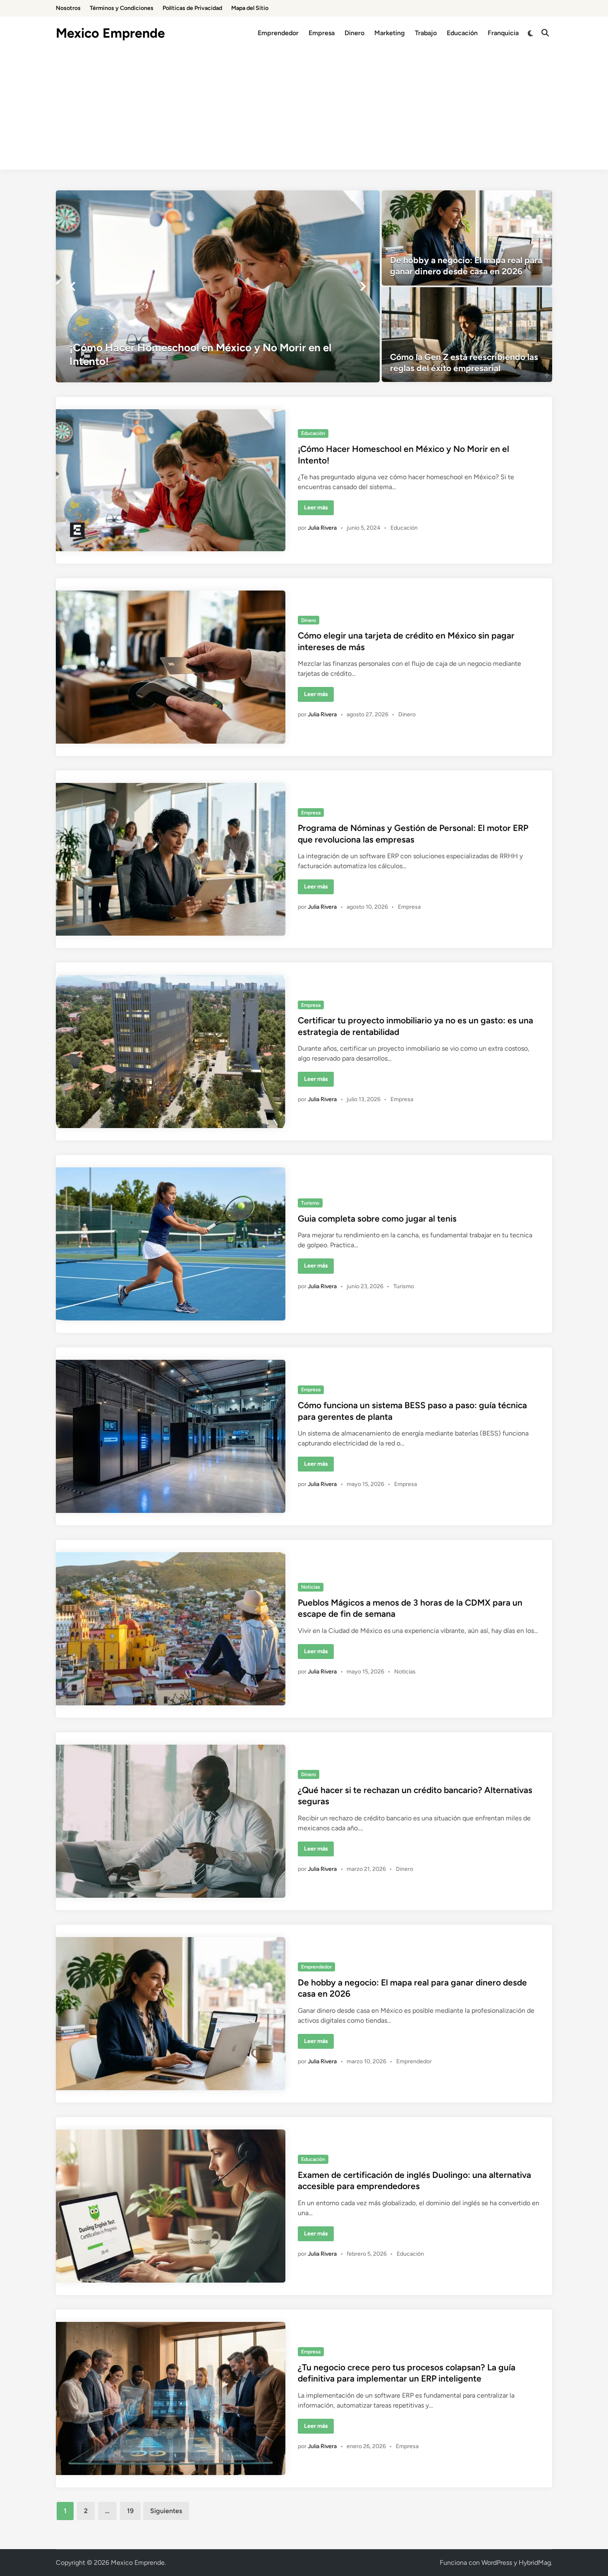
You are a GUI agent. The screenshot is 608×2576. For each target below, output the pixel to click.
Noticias (311, 1587)
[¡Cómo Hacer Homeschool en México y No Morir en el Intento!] (218, 286)
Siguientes (166, 2511)
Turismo (310, 1203)
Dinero (354, 33)
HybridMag (535, 2563)
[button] (72, 286)
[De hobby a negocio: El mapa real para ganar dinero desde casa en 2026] (467, 238)
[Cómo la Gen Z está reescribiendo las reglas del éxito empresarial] (467, 335)
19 (130, 2511)
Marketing (390, 33)
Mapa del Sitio (250, 8)
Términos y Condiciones (122, 8)
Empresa (322, 33)
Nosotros (68, 8)
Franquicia (503, 33)
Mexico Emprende (110, 33)
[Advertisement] (304, 112)
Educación (462, 33)
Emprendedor (278, 33)
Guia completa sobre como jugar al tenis (377, 1218)
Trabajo (426, 33)
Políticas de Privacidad (192, 8)
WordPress (497, 2563)
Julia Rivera (322, 528)
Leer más (319, 509)
